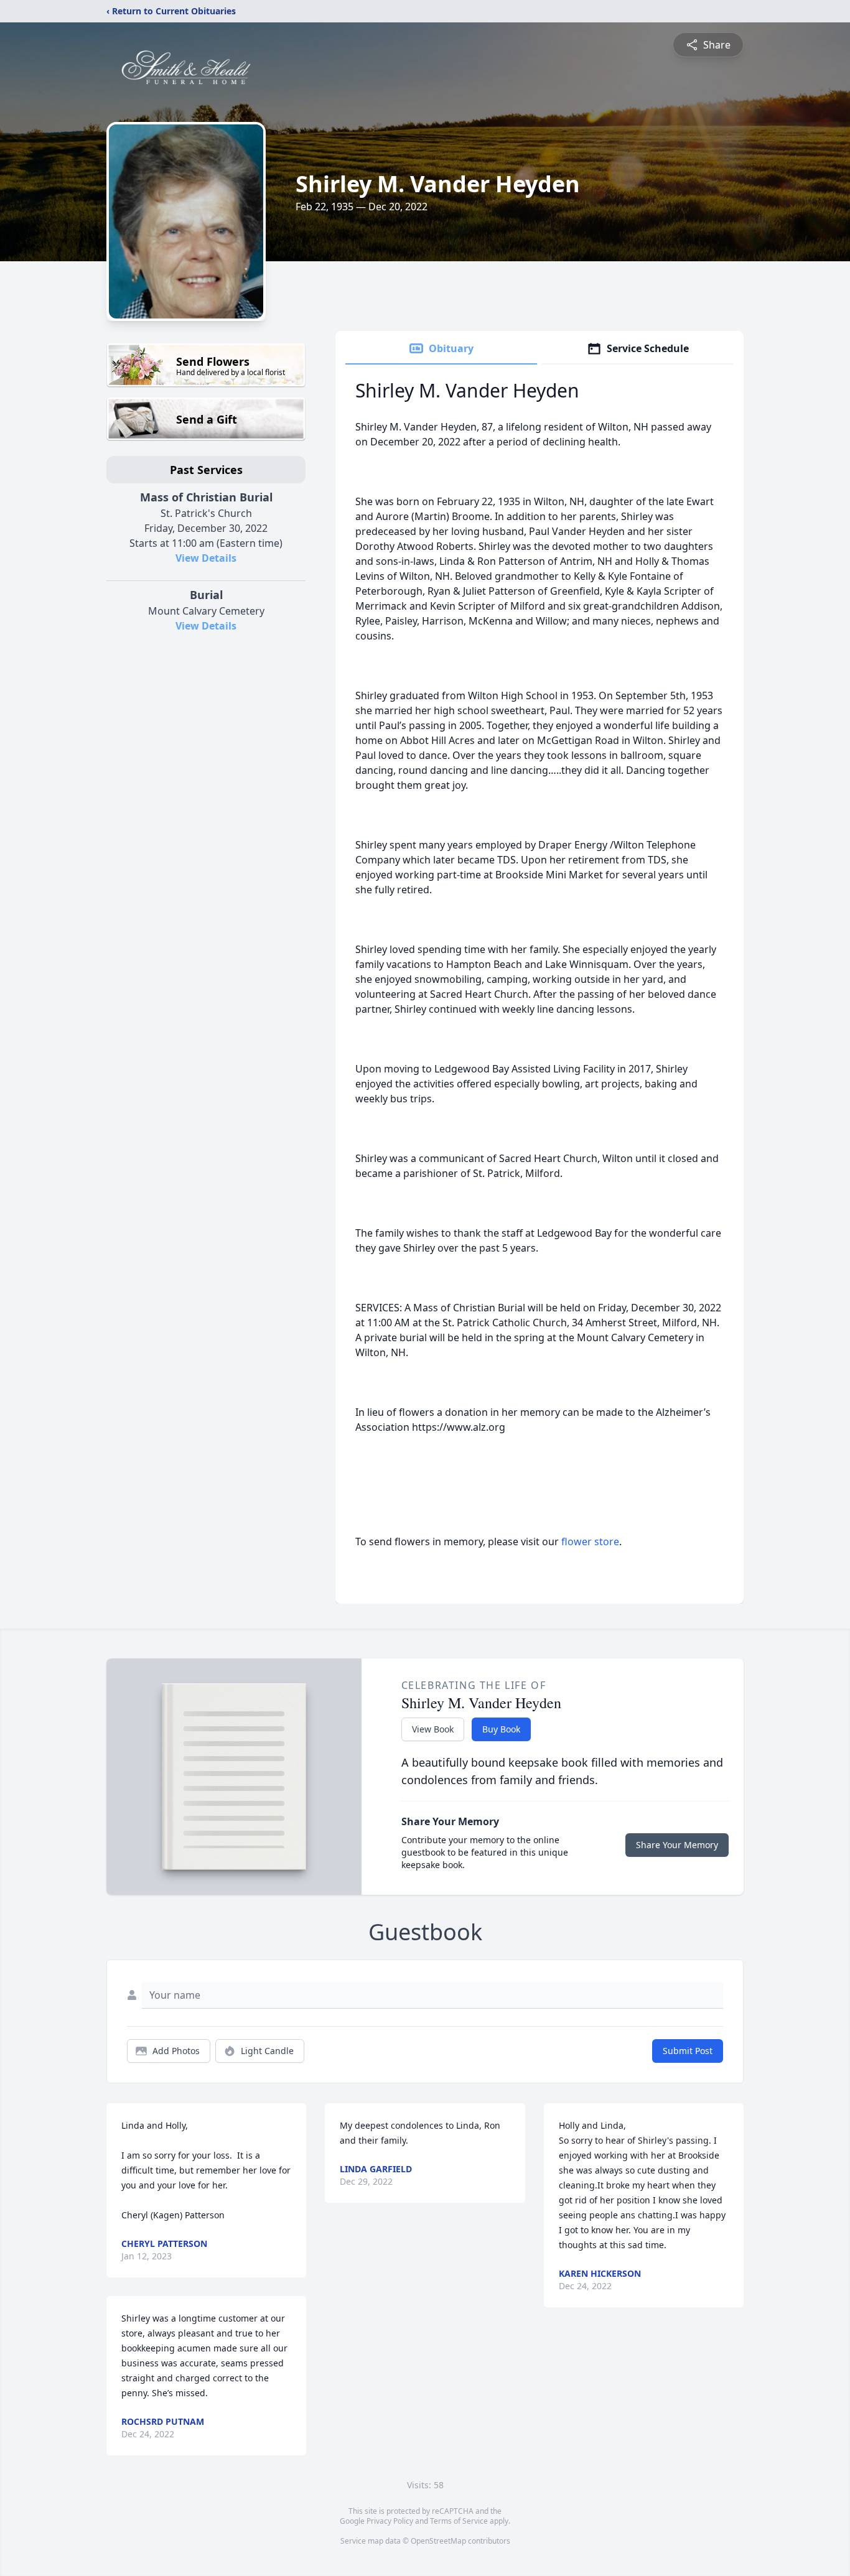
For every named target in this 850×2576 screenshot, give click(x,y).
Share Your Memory (677, 1845)
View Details (206, 558)
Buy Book (501, 1729)
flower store (590, 1541)
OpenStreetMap (438, 2541)
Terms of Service (459, 2521)
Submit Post (688, 2051)
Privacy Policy (390, 2521)
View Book (433, 1729)
